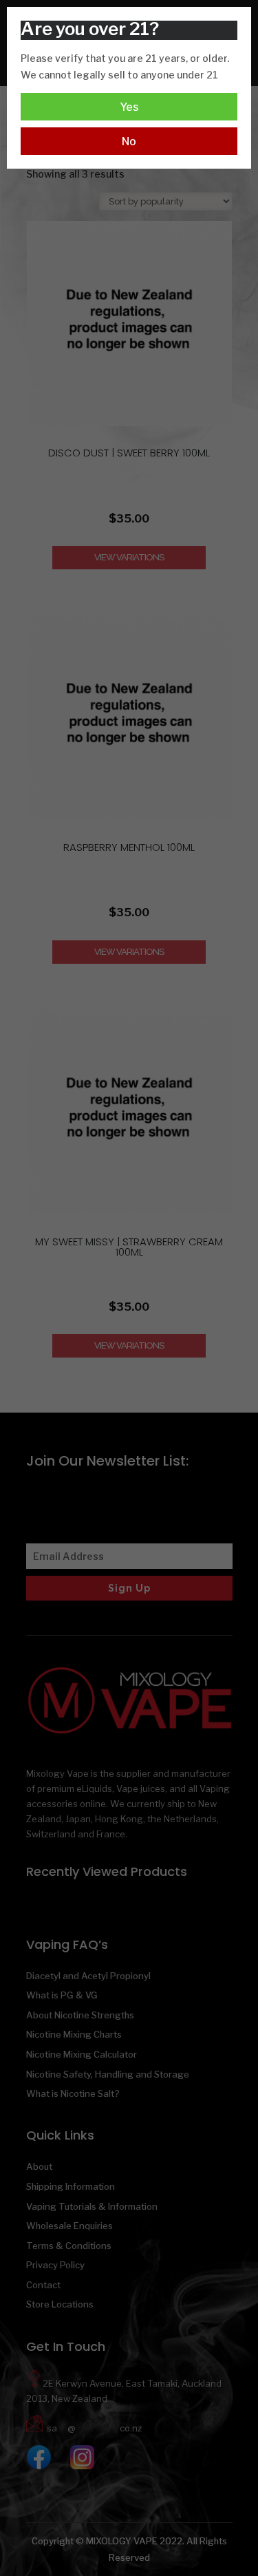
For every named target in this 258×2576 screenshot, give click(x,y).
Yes (129, 107)
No (129, 141)
